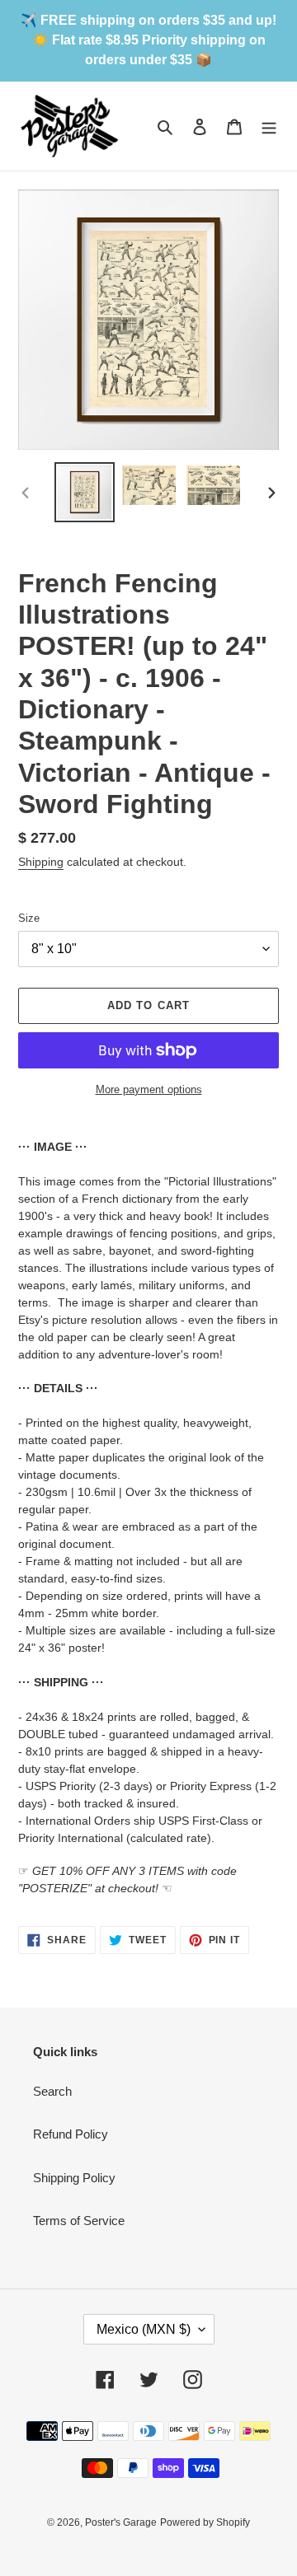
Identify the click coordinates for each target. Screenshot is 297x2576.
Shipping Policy (74, 2178)
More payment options (149, 1089)
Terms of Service (79, 2221)
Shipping (41, 862)
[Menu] (269, 126)
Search (52, 2091)
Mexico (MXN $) (144, 2329)
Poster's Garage (121, 2522)
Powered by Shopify (205, 2522)
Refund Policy (71, 2134)
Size (29, 918)
